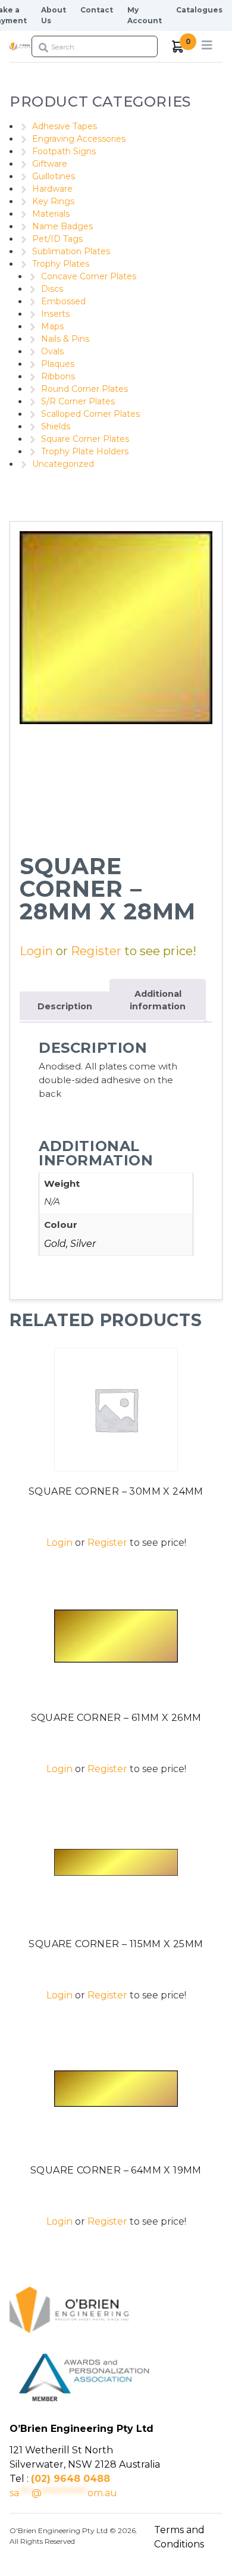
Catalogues (199, 10)
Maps (52, 326)
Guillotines (54, 176)
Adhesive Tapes (65, 126)
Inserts (55, 314)
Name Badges (62, 226)
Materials (51, 214)
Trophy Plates (61, 264)
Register (96, 951)
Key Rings (53, 201)
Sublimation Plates (71, 251)
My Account (145, 15)
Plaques (58, 364)
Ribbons (58, 376)
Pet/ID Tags (57, 239)
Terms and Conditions (179, 2537)
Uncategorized (63, 464)
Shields (56, 426)
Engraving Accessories (79, 139)
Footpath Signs (64, 151)
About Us (54, 15)
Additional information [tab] (158, 1000)
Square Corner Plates (85, 439)
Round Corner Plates (84, 389)
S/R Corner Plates (78, 401)
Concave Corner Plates (89, 276)
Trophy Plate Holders (85, 451)
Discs (52, 289)
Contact (97, 10)
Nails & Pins (65, 339)
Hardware (52, 189)
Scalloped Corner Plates (90, 414)
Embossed (63, 301)
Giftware (50, 164)
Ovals (52, 351)
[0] (178, 47)
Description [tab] (65, 1006)
